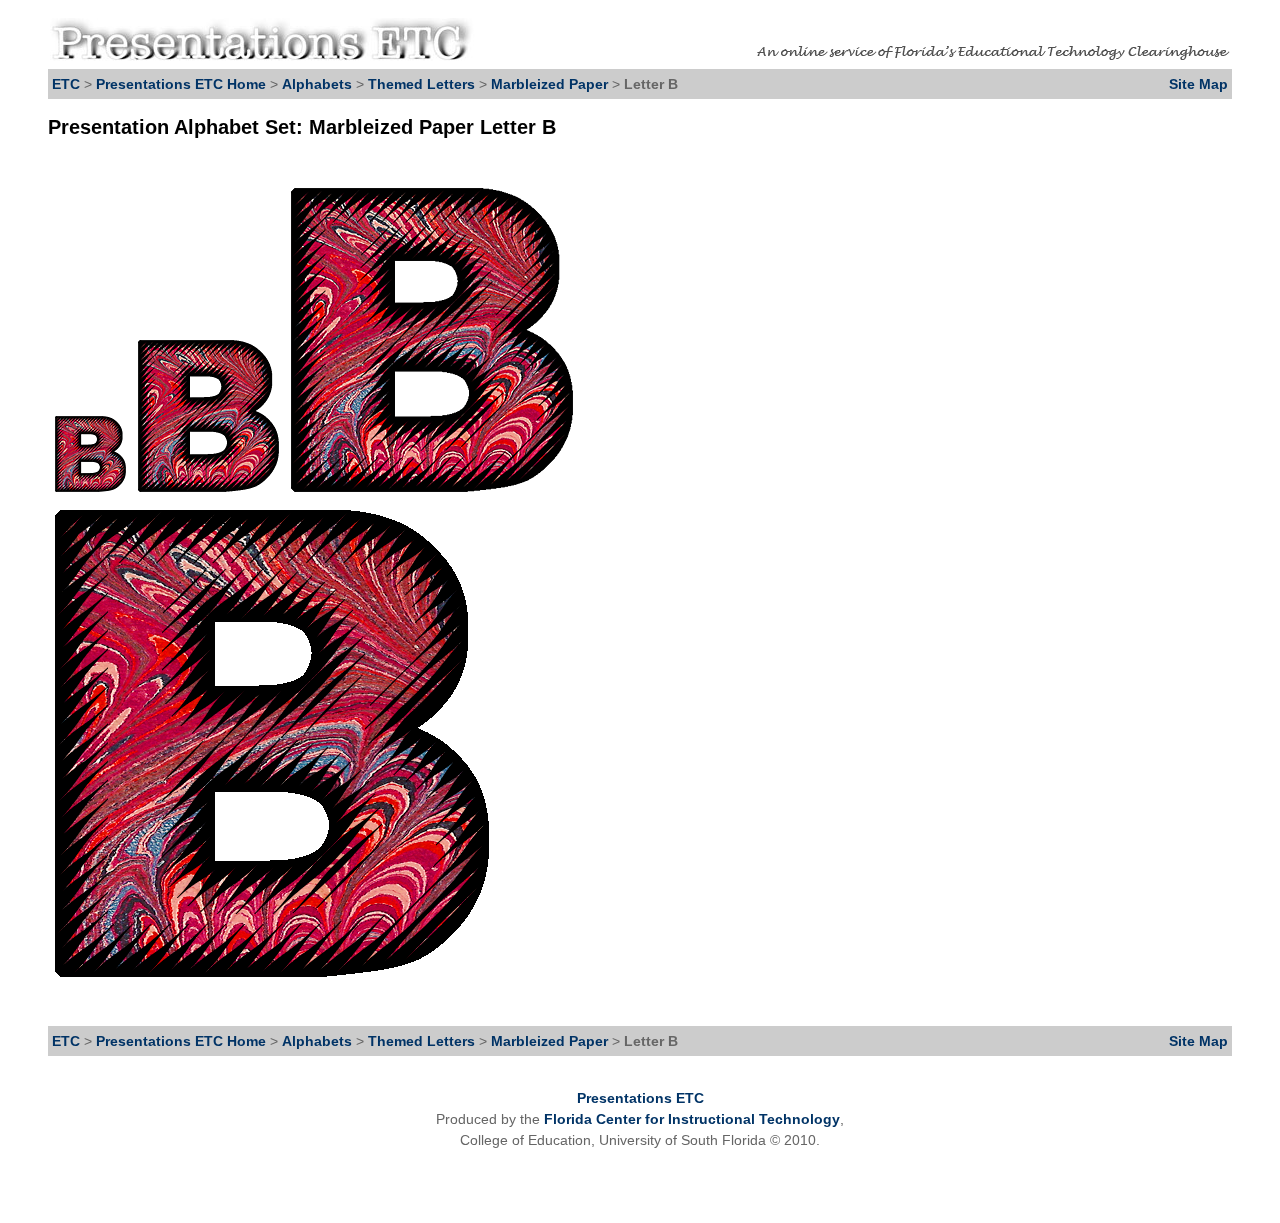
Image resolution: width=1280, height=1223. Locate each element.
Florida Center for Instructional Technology (692, 1119)
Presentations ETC (640, 1098)
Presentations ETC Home (181, 84)
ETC (66, 84)
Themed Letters (421, 84)
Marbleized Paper (551, 84)
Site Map (1198, 84)
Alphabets (317, 84)
